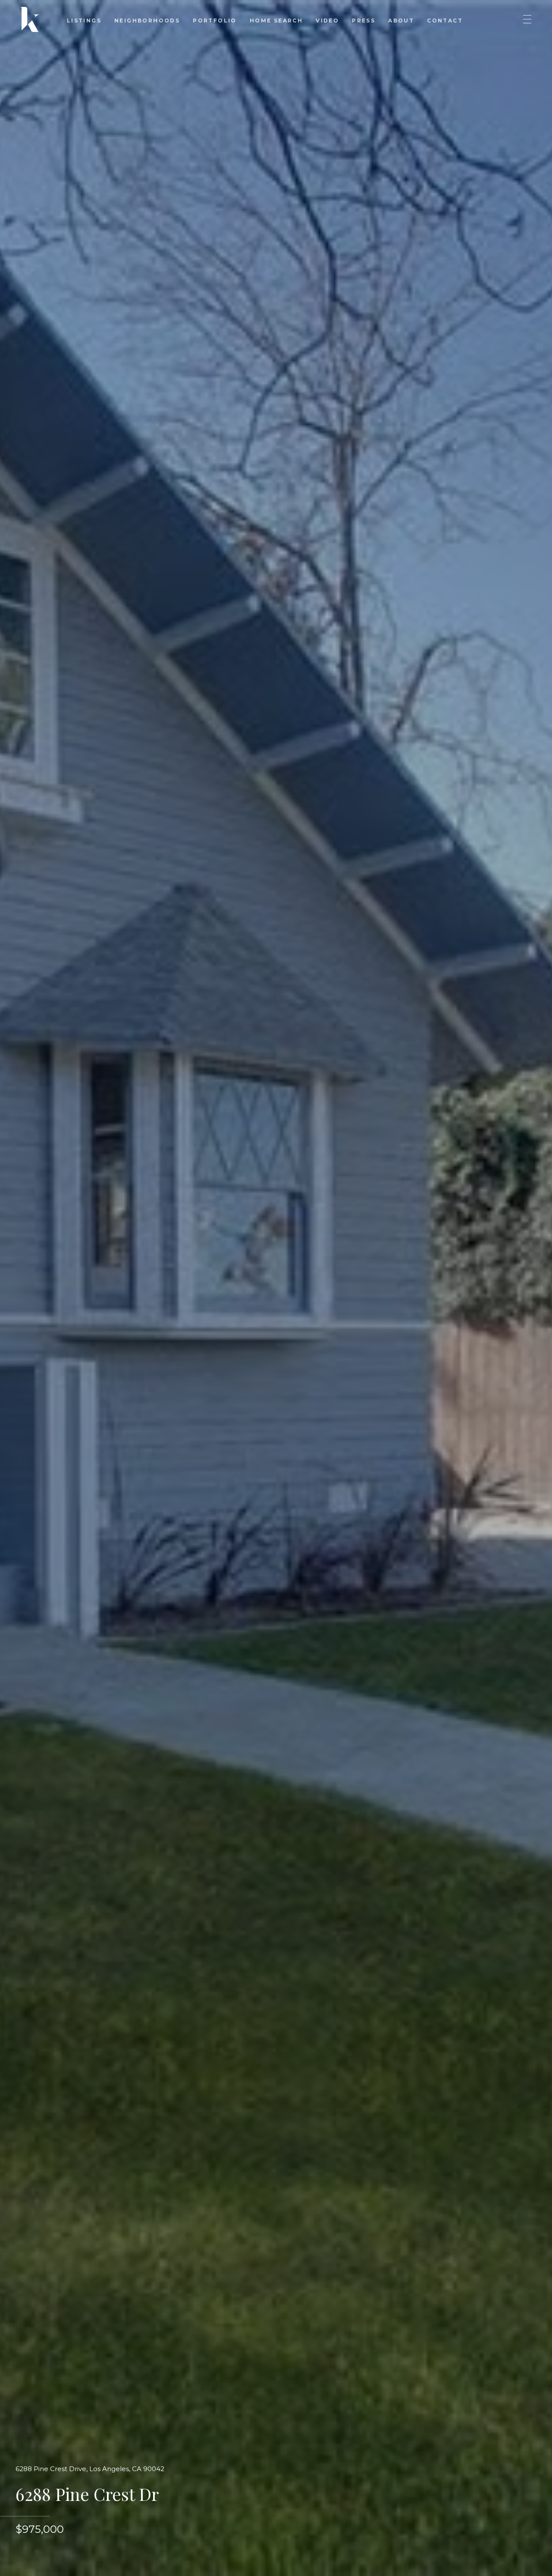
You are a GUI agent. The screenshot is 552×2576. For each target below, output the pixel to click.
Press (364, 21)
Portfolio (215, 21)
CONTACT (445, 21)
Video (327, 21)
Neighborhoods (147, 21)
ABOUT (401, 21)
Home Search (276, 21)
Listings (84, 21)
